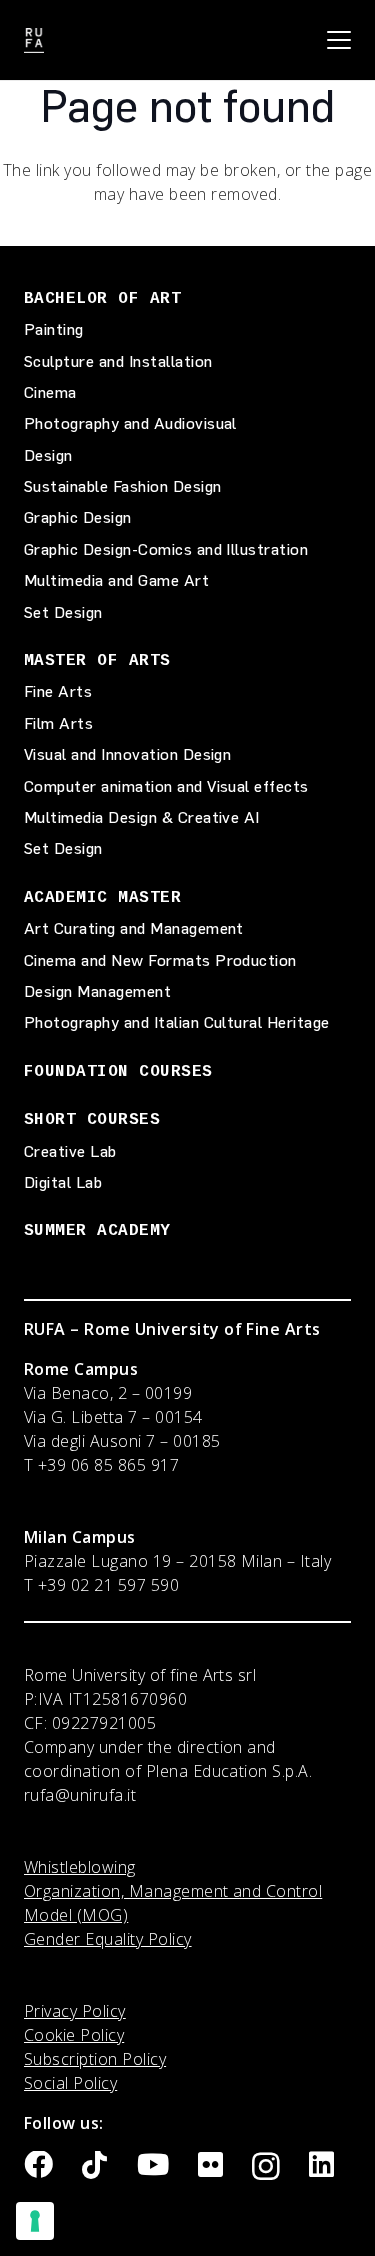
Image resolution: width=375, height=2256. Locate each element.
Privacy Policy (75, 2011)
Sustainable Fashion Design (122, 486)
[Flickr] (210, 2165)
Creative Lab (70, 1151)
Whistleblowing (80, 1867)
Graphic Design (78, 517)
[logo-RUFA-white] (34, 40)
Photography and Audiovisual (130, 423)
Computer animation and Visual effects (166, 786)
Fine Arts (58, 691)
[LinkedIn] (321, 2165)
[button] (339, 40)
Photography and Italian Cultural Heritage (177, 1022)
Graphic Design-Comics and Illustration (166, 549)
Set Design (63, 612)
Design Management (97, 991)
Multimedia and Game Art (116, 580)
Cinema (50, 392)
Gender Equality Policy (108, 1939)
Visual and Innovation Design (127, 754)
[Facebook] (38, 2165)
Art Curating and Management (134, 928)
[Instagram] (266, 2167)
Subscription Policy (95, 2059)
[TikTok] (94, 2165)
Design (48, 455)
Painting (54, 329)
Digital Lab (63, 1182)
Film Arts (58, 723)
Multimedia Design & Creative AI (142, 817)
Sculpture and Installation (118, 361)
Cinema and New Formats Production (160, 960)
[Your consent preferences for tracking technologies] (35, 2221)
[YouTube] (153, 2165)
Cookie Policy (74, 2035)
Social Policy (70, 2083)
